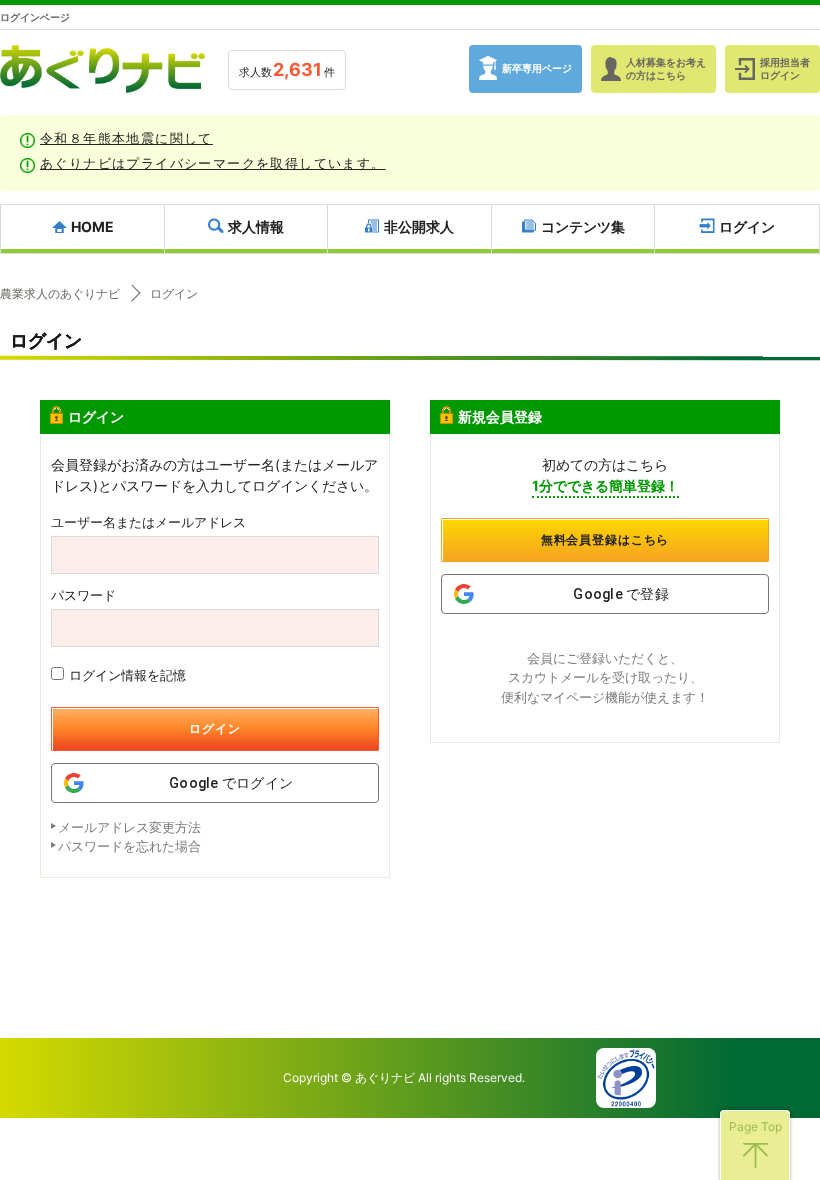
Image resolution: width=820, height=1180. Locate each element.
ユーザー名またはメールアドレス (148, 522)
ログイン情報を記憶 (127, 675)
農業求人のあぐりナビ (60, 294)
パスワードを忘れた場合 (129, 846)
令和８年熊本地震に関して (126, 138)
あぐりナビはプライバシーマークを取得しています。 (213, 163)
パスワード (83, 595)
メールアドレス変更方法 (129, 827)
